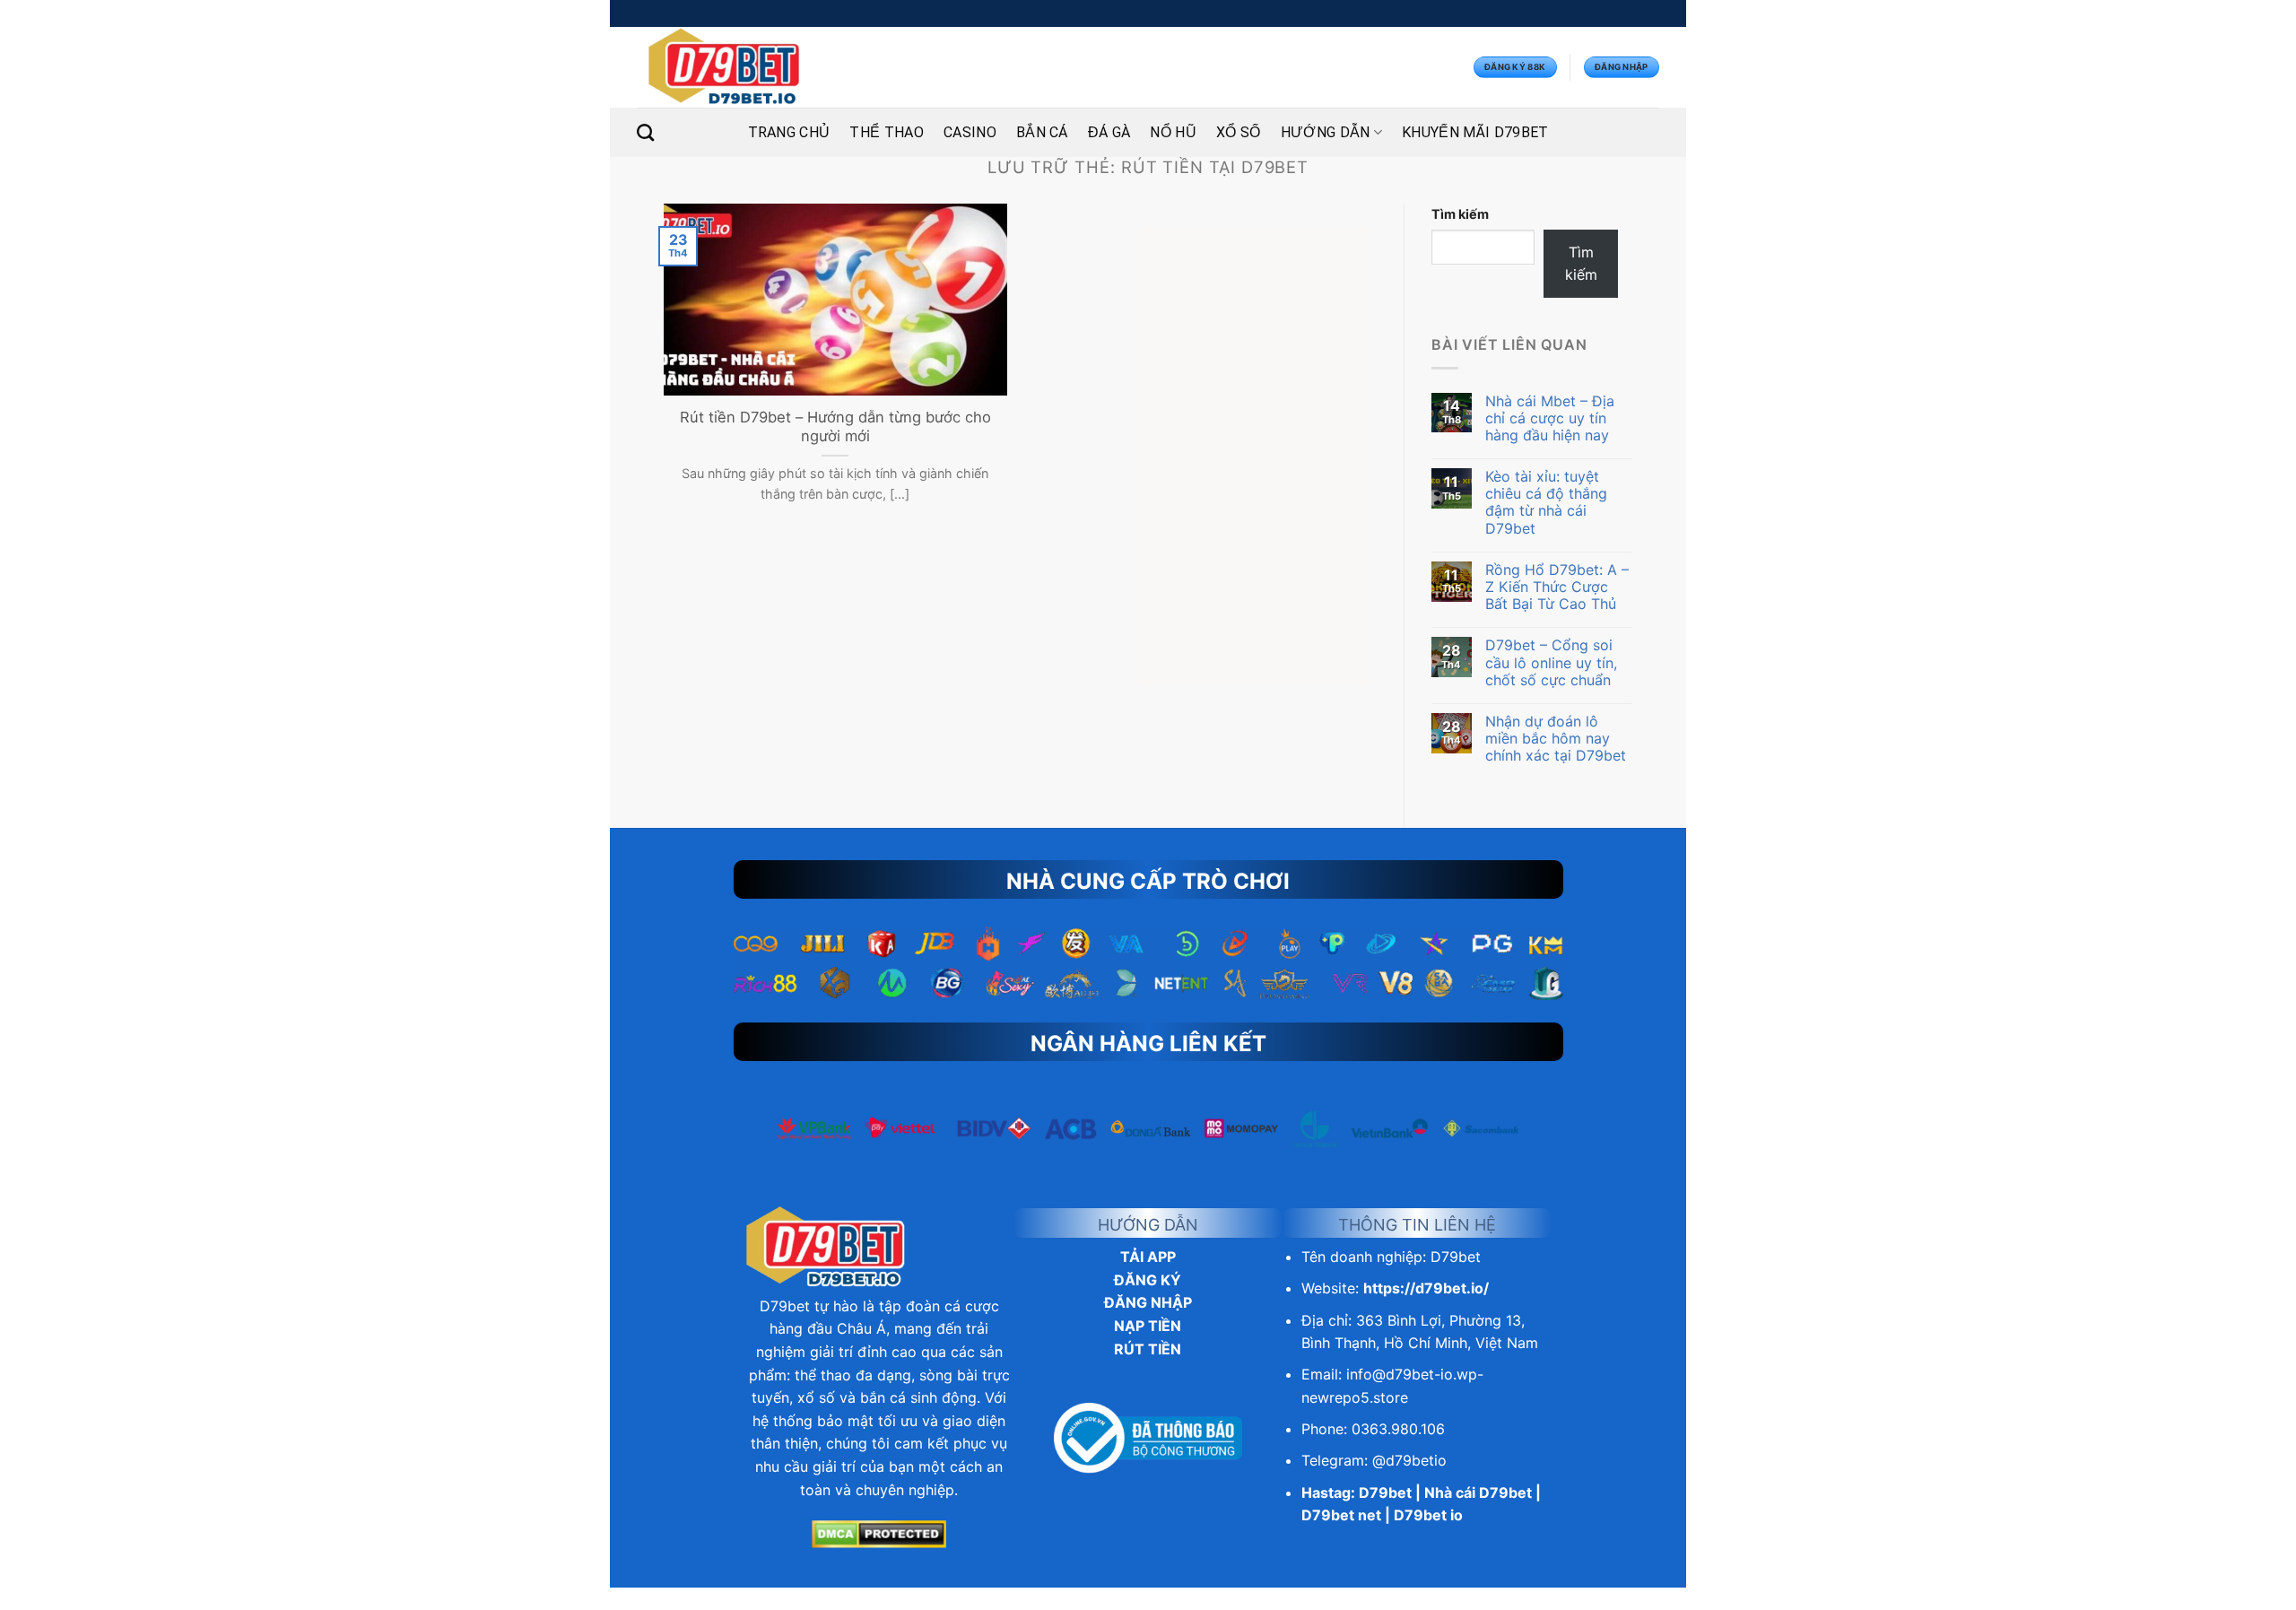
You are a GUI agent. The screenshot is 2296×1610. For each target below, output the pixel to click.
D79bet (785, 1306)
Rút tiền (1148, 1349)
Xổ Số (1239, 132)
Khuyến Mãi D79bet (1475, 132)
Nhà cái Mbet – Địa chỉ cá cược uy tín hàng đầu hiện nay (1550, 418)
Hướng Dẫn (1326, 132)
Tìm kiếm (1460, 214)
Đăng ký (1148, 1280)
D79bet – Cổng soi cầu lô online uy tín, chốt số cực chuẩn (1551, 662)
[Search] (645, 132)
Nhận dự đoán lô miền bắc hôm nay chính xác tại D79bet (1556, 739)
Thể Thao (887, 132)
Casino (970, 132)
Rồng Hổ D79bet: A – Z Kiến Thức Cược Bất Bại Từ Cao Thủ (1557, 587)
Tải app (1148, 1257)
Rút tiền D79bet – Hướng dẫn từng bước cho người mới (835, 427)
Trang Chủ (789, 132)
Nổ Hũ (1173, 132)
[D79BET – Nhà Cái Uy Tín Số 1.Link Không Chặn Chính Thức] (725, 67)
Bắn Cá (1042, 132)
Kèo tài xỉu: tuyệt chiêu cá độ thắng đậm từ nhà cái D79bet (1546, 503)
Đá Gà (1109, 132)
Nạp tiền (1148, 1326)
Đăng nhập (1148, 1302)
